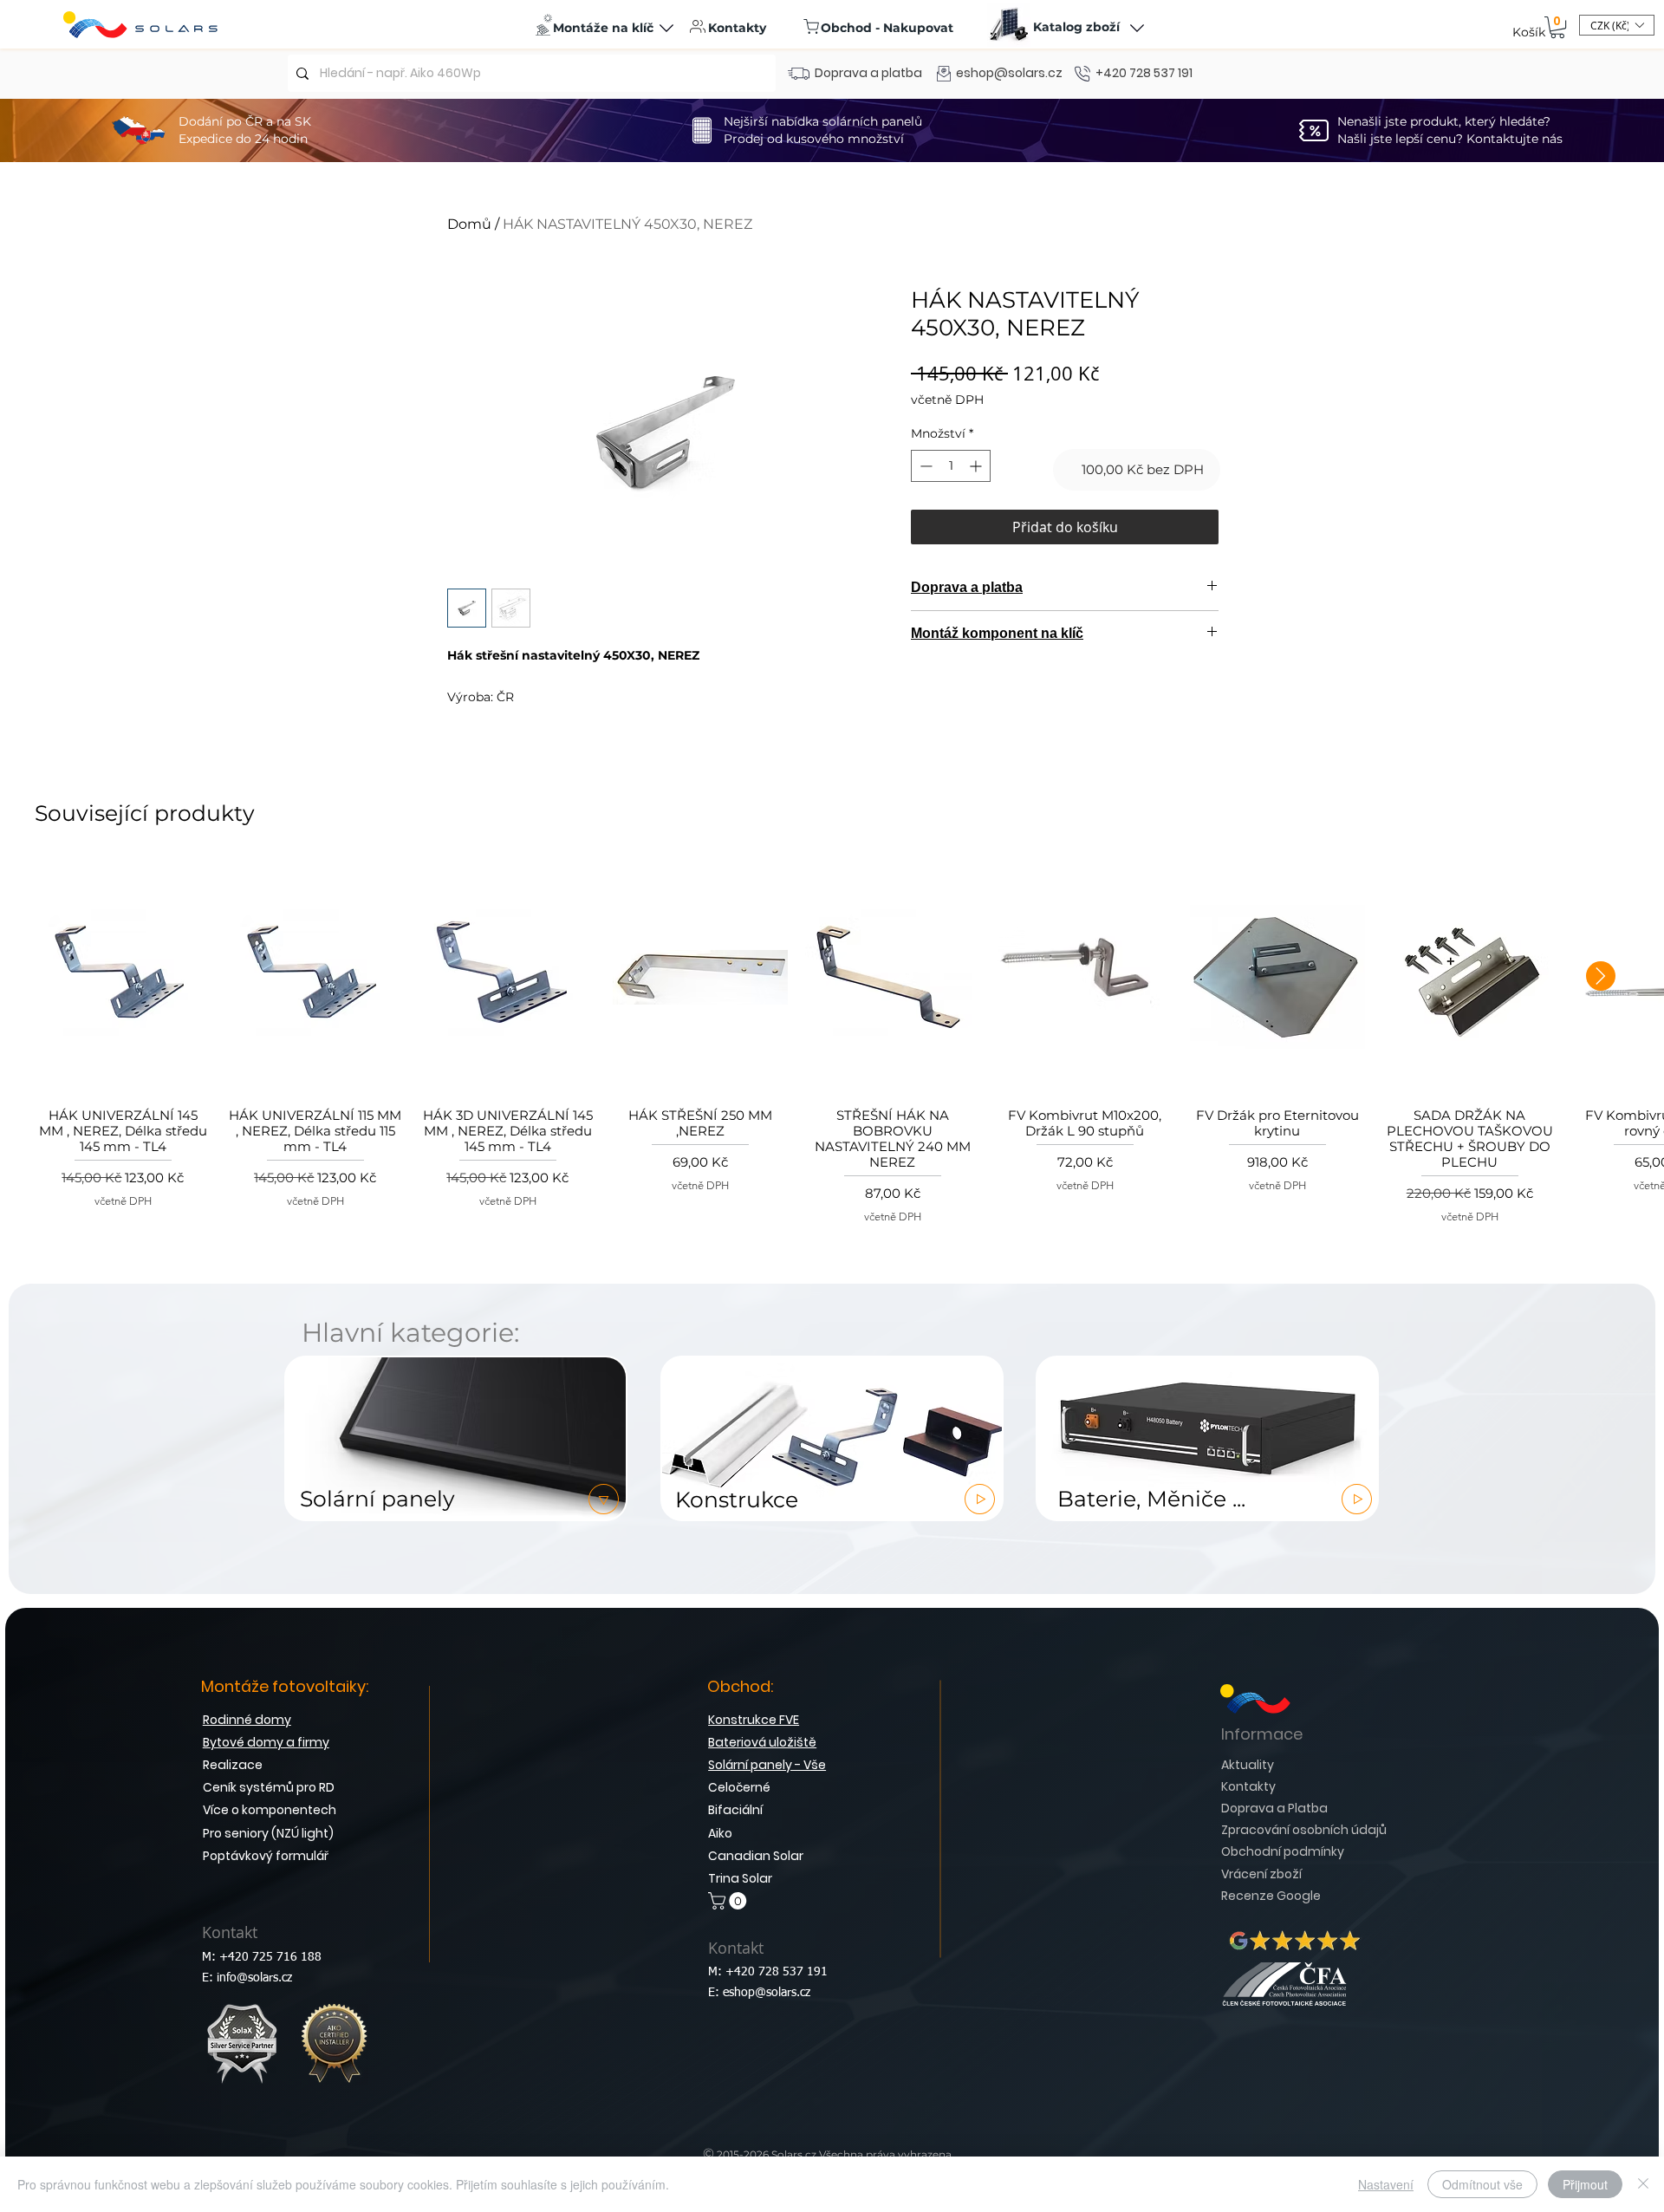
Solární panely (374, 1499)
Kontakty (1248, 1786)
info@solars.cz (254, 1978)
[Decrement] (924, 466)
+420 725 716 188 (270, 1957)
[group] (832, 1043)
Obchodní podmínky (1283, 1851)
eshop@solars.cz (767, 1993)
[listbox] (1617, 25)
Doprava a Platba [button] (1274, 1808)
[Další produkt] (1601, 976)
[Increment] (977, 466)
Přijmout (1585, 2184)
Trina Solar (740, 1878)
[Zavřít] (1643, 2184)
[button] (604, 28)
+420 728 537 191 (777, 1972)
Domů (469, 224)
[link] (1557, 27)
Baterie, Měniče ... (1148, 1499)
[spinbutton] (951, 466)
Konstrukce (734, 1500)
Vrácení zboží (1261, 1874)
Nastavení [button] (1386, 2184)
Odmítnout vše (1482, 2184)
